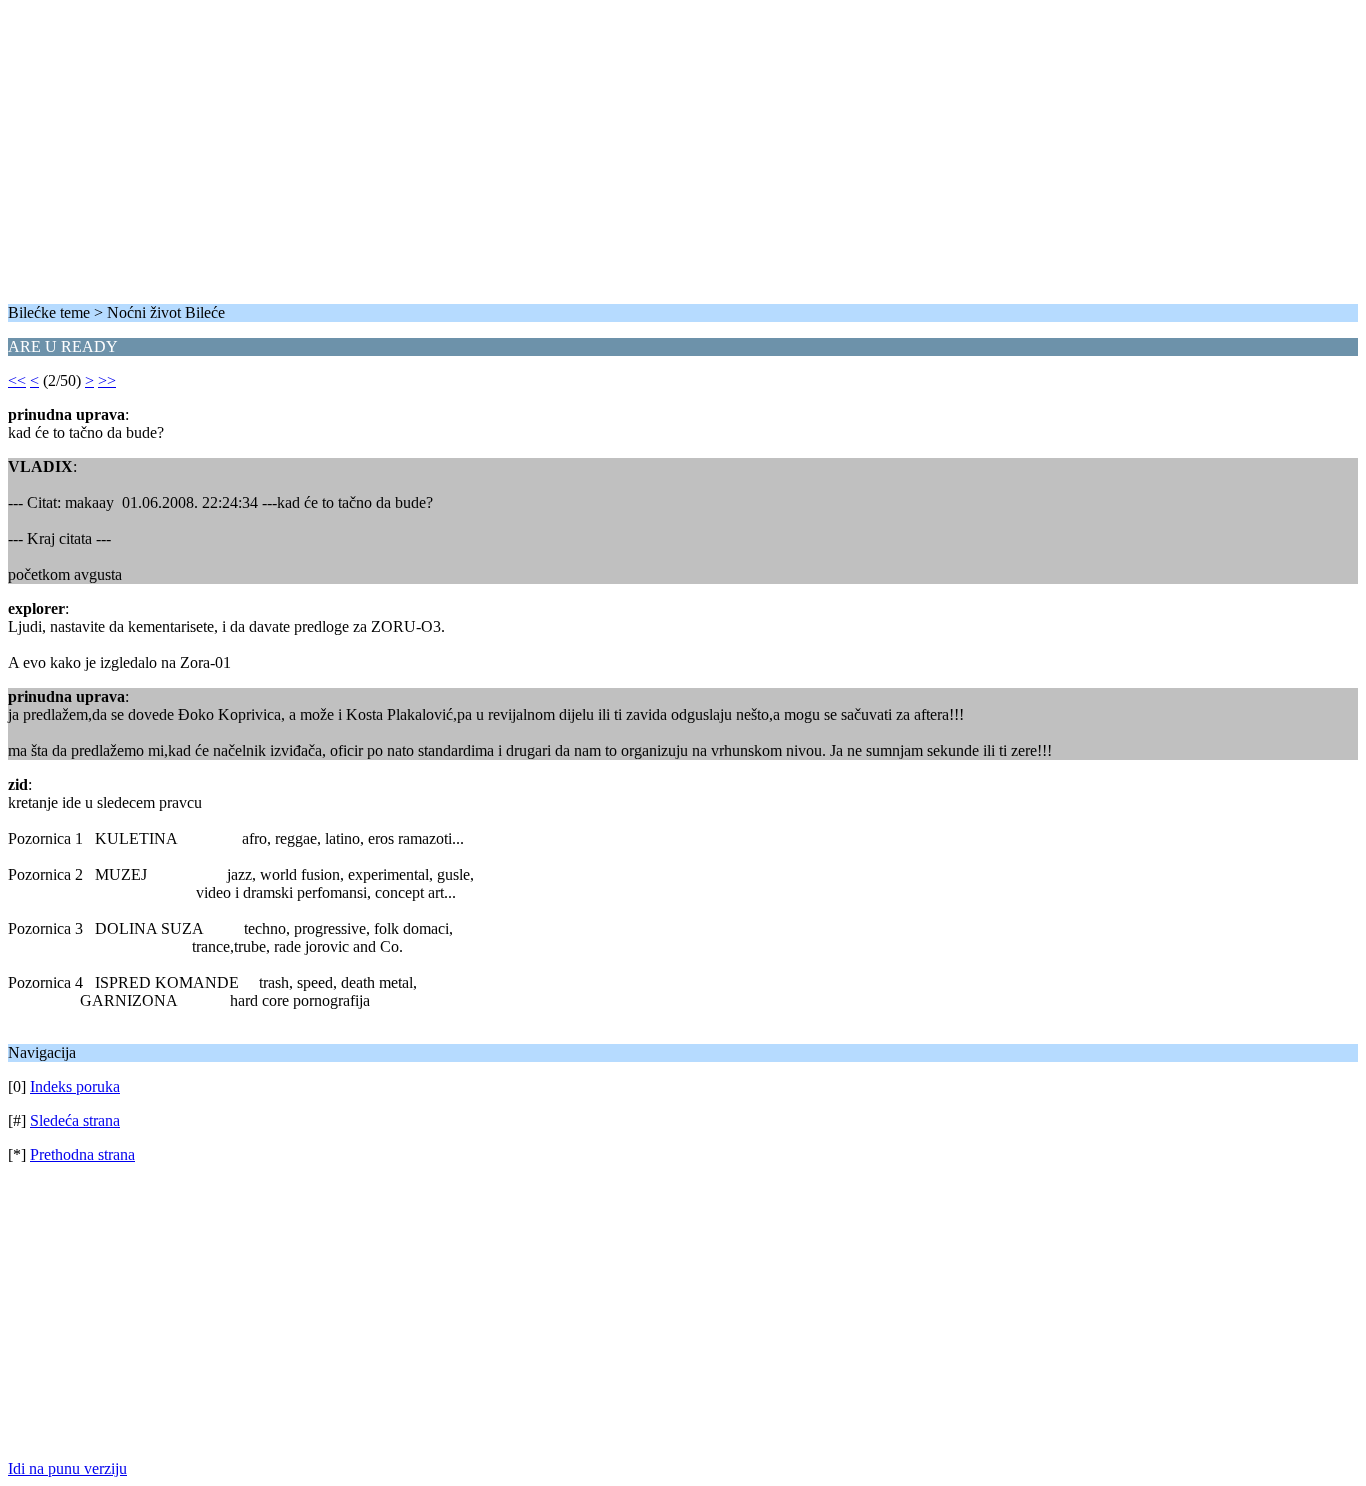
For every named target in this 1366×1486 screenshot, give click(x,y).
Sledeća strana (75, 1120)
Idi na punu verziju (67, 1468)
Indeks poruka (75, 1086)
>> (107, 380)
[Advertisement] (608, 148)
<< (17, 380)
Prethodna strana (82, 1154)
